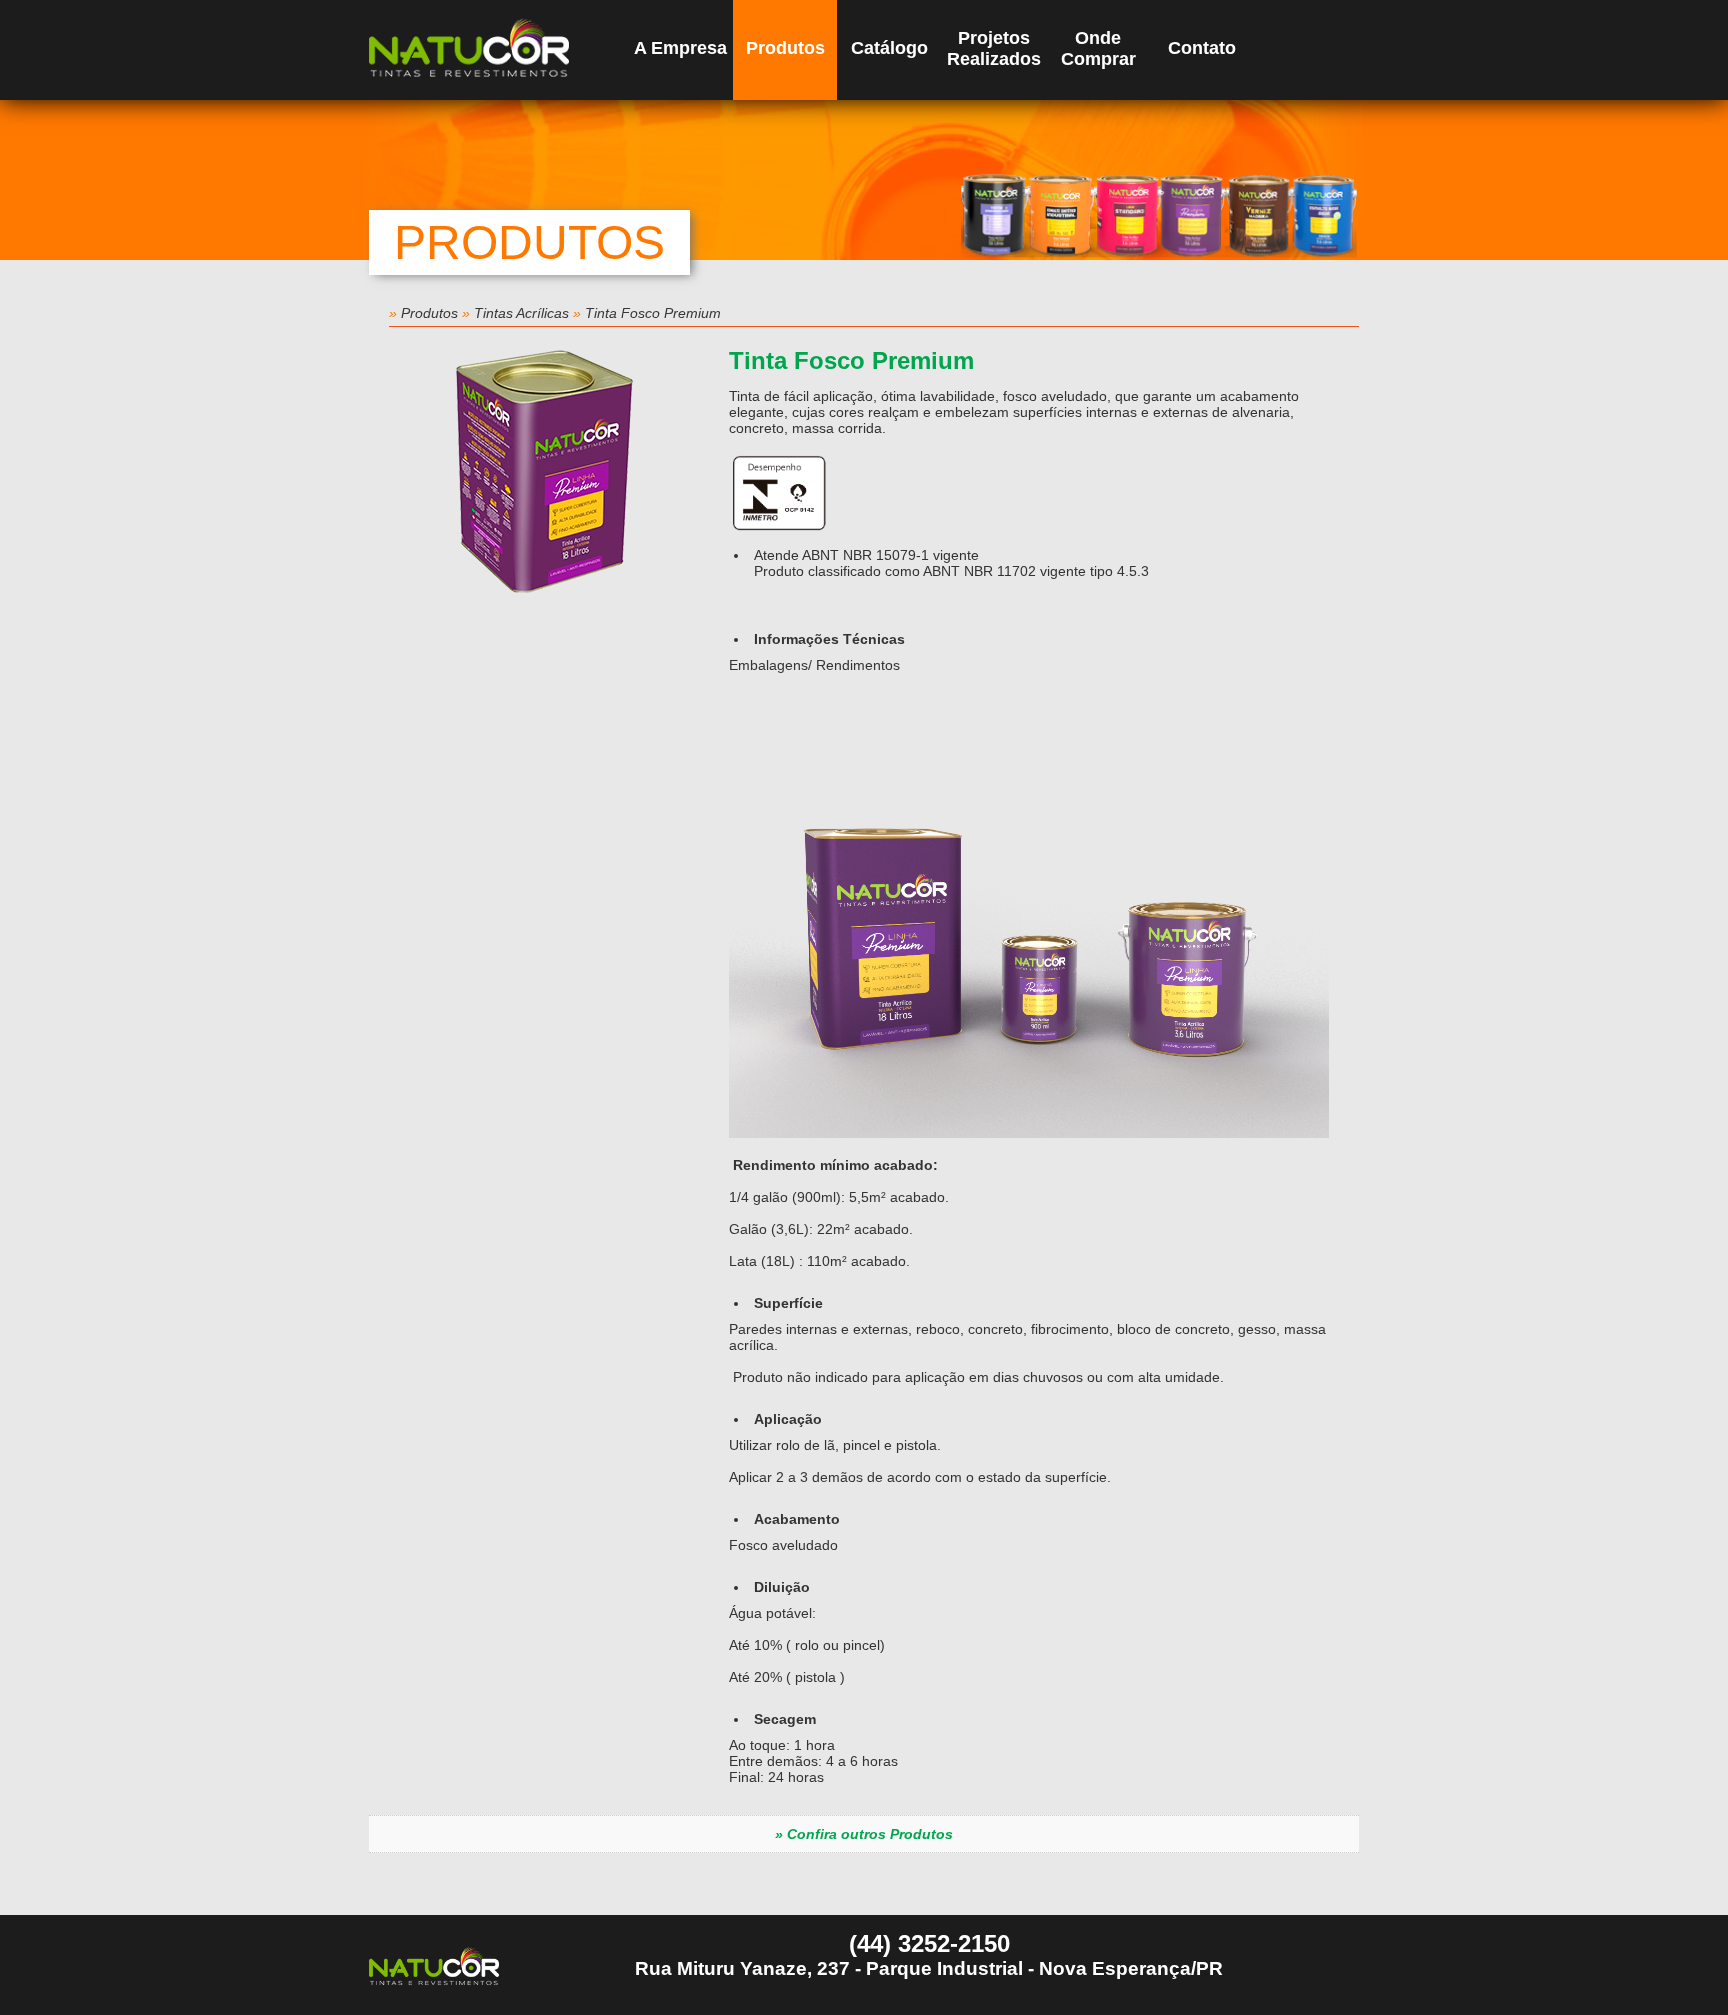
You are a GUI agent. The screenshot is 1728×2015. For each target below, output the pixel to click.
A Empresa (680, 48)
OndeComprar (1098, 48)
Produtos (785, 48)
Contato (1202, 48)
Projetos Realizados (994, 48)
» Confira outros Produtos (864, 1834)
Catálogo (889, 48)
